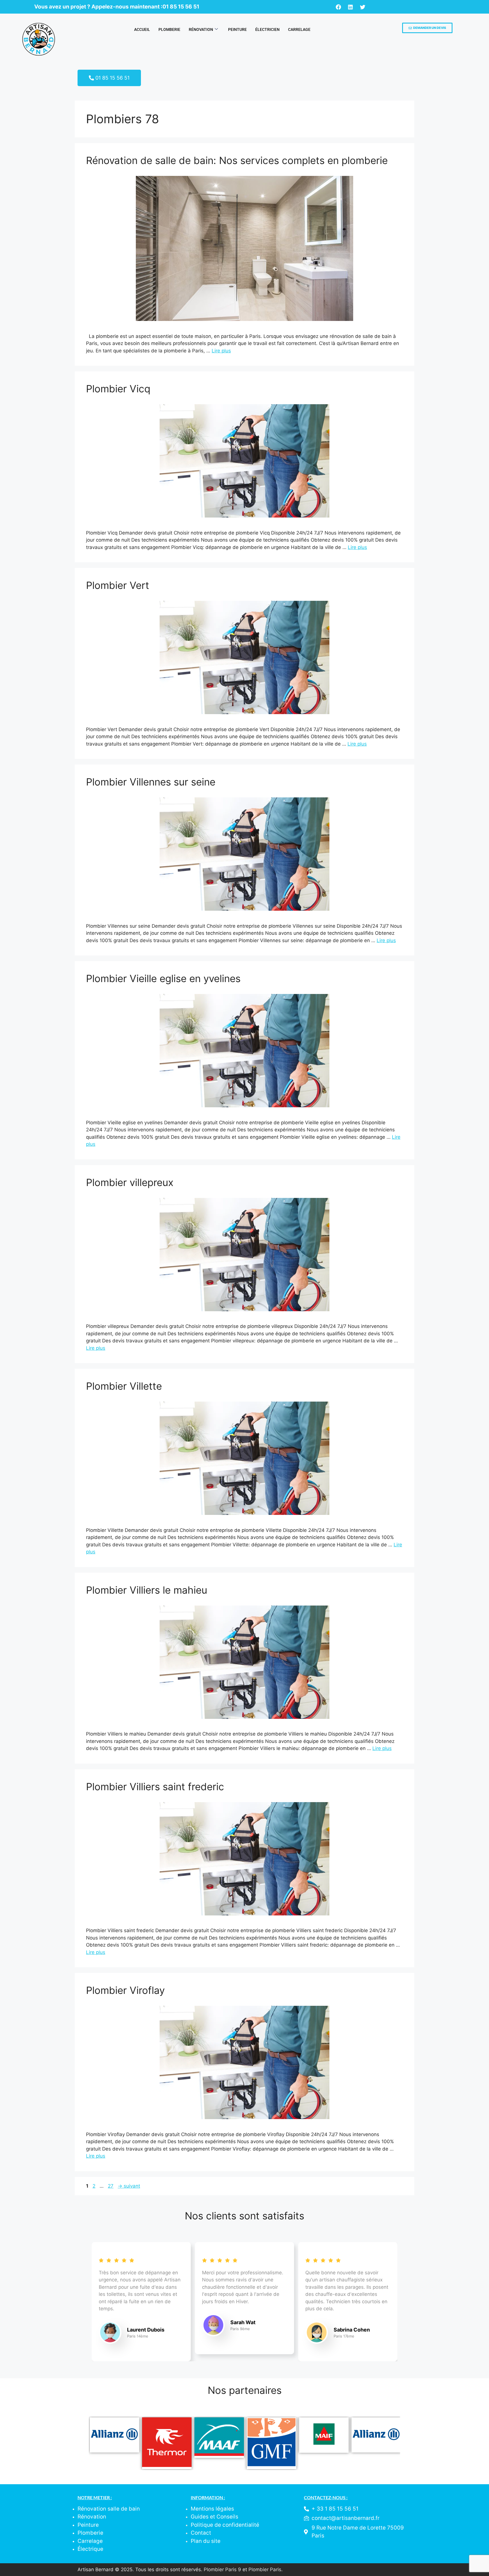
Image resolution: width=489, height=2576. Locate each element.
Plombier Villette (124, 1386)
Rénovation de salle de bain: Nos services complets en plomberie (237, 160)
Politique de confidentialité (225, 2525)
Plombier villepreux (130, 1182)
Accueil (142, 29)
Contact (201, 2533)
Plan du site (206, 2541)
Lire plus (221, 351)
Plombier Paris (265, 2569)
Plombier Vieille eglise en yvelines (163, 978)
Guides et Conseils (215, 2517)
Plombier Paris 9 (222, 2569)
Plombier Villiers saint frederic (155, 1787)
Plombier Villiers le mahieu (147, 1590)
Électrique (90, 2549)
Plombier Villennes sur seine (151, 782)
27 (111, 2186)
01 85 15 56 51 (181, 7)
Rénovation (201, 29)
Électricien (267, 29)
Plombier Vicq (118, 389)
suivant (129, 2186)
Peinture (237, 29)
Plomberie (169, 29)
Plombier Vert (118, 585)
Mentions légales (212, 2509)
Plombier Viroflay (125, 1990)
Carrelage (299, 29)
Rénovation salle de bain (109, 2509)
